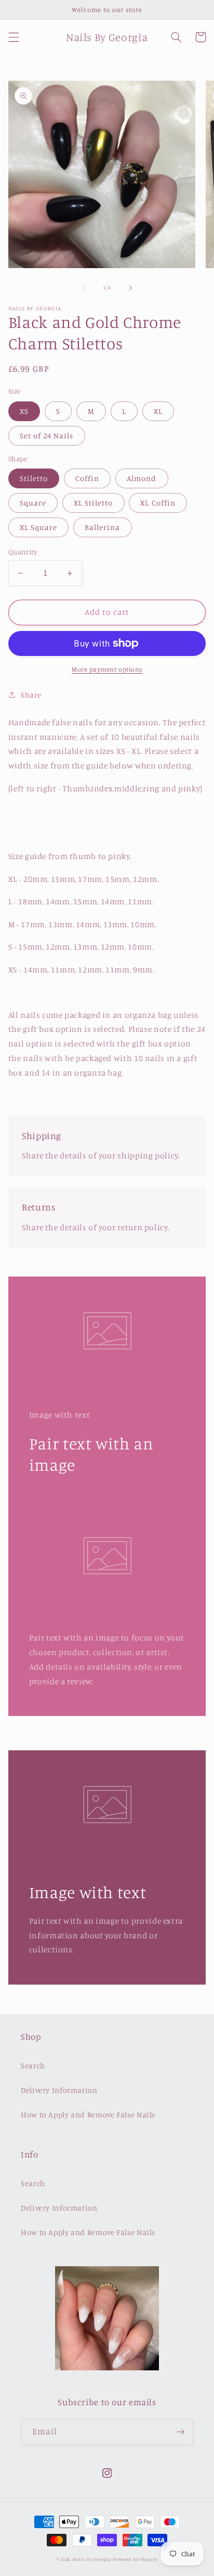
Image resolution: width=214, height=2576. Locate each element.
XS (24, 411)
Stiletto (34, 478)
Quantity (23, 552)
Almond (142, 478)
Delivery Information (59, 2090)
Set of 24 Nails (47, 435)
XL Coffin (158, 503)
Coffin (87, 478)
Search (33, 2066)
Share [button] (31, 695)
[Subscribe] (181, 2432)
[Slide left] (84, 288)
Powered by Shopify (135, 2559)
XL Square (38, 527)
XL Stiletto (93, 503)
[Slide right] (130, 288)
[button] (14, 37)
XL (158, 411)
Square (33, 503)
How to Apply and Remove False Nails (88, 2114)
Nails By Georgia (92, 2559)
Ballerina (102, 527)
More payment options (107, 669)
